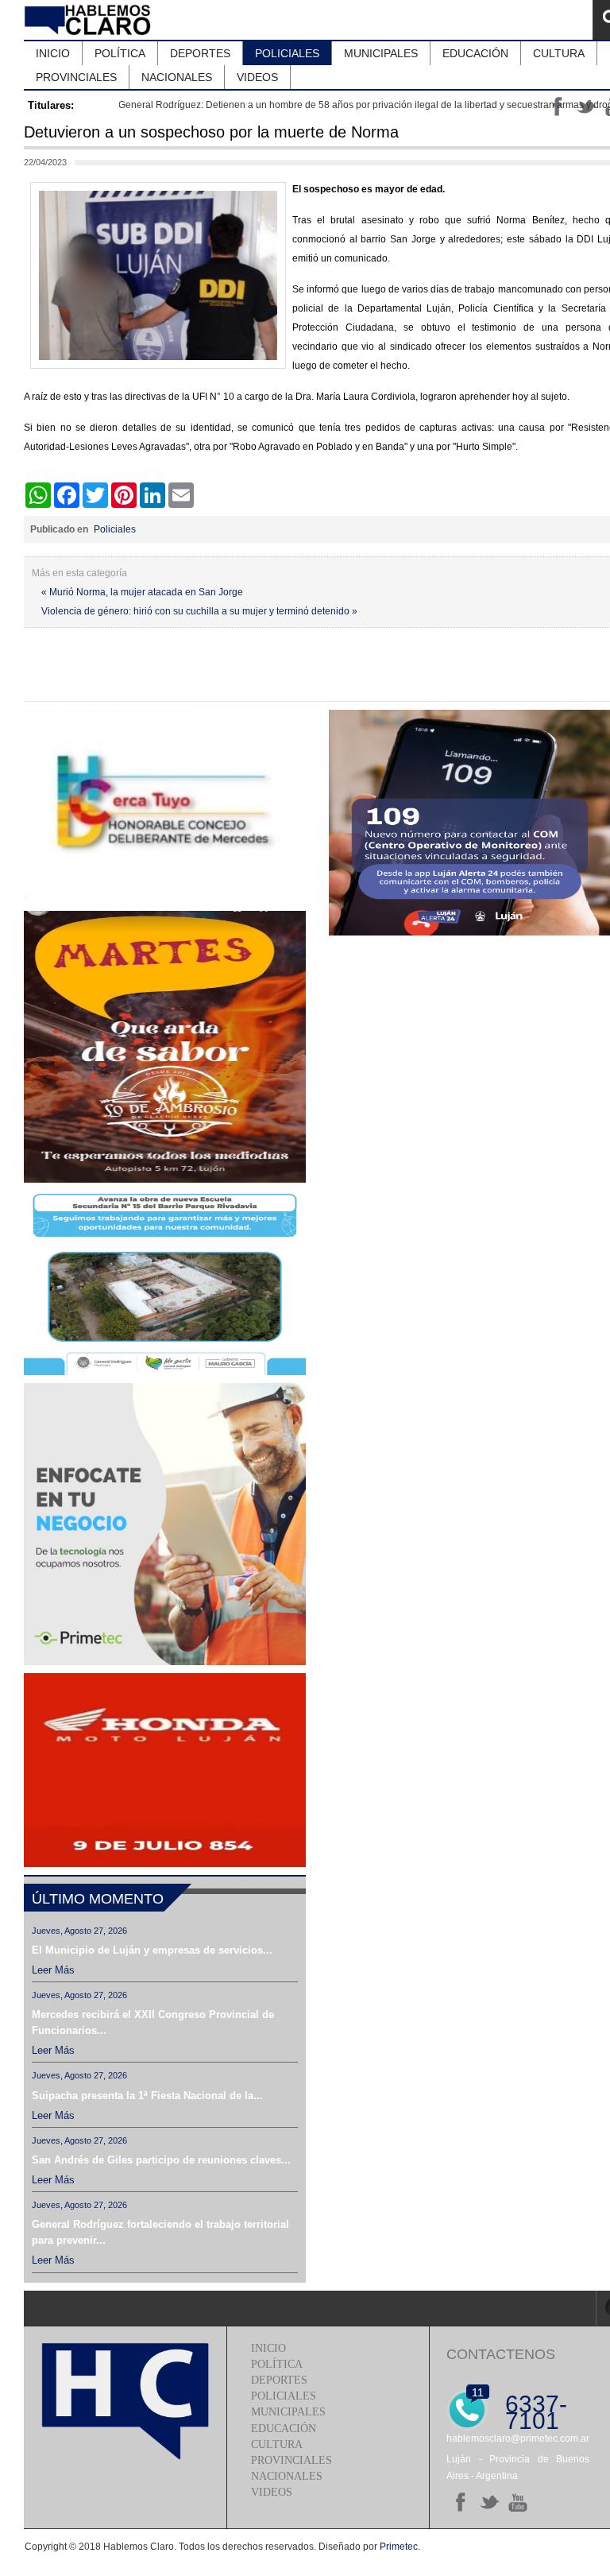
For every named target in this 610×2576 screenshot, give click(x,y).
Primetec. (400, 2547)
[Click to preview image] (158, 366)
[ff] (461, 2502)
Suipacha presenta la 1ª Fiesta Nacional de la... (147, 2096)
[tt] (489, 2502)
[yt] (518, 2502)
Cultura (277, 2444)
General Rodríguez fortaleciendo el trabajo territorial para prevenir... (160, 2232)
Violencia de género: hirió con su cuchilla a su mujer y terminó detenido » (199, 611)
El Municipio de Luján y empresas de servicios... (152, 1950)
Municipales (288, 2412)
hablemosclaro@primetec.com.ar (518, 2438)
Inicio (268, 2348)
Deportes (279, 2380)
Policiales (115, 529)
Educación (284, 2429)
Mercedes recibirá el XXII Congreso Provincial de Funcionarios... (153, 2022)
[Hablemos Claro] (89, 20)
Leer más (53, 1970)
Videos (272, 2492)
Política (277, 2364)
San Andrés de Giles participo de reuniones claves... (161, 2160)
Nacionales (287, 2476)
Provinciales (291, 2460)
